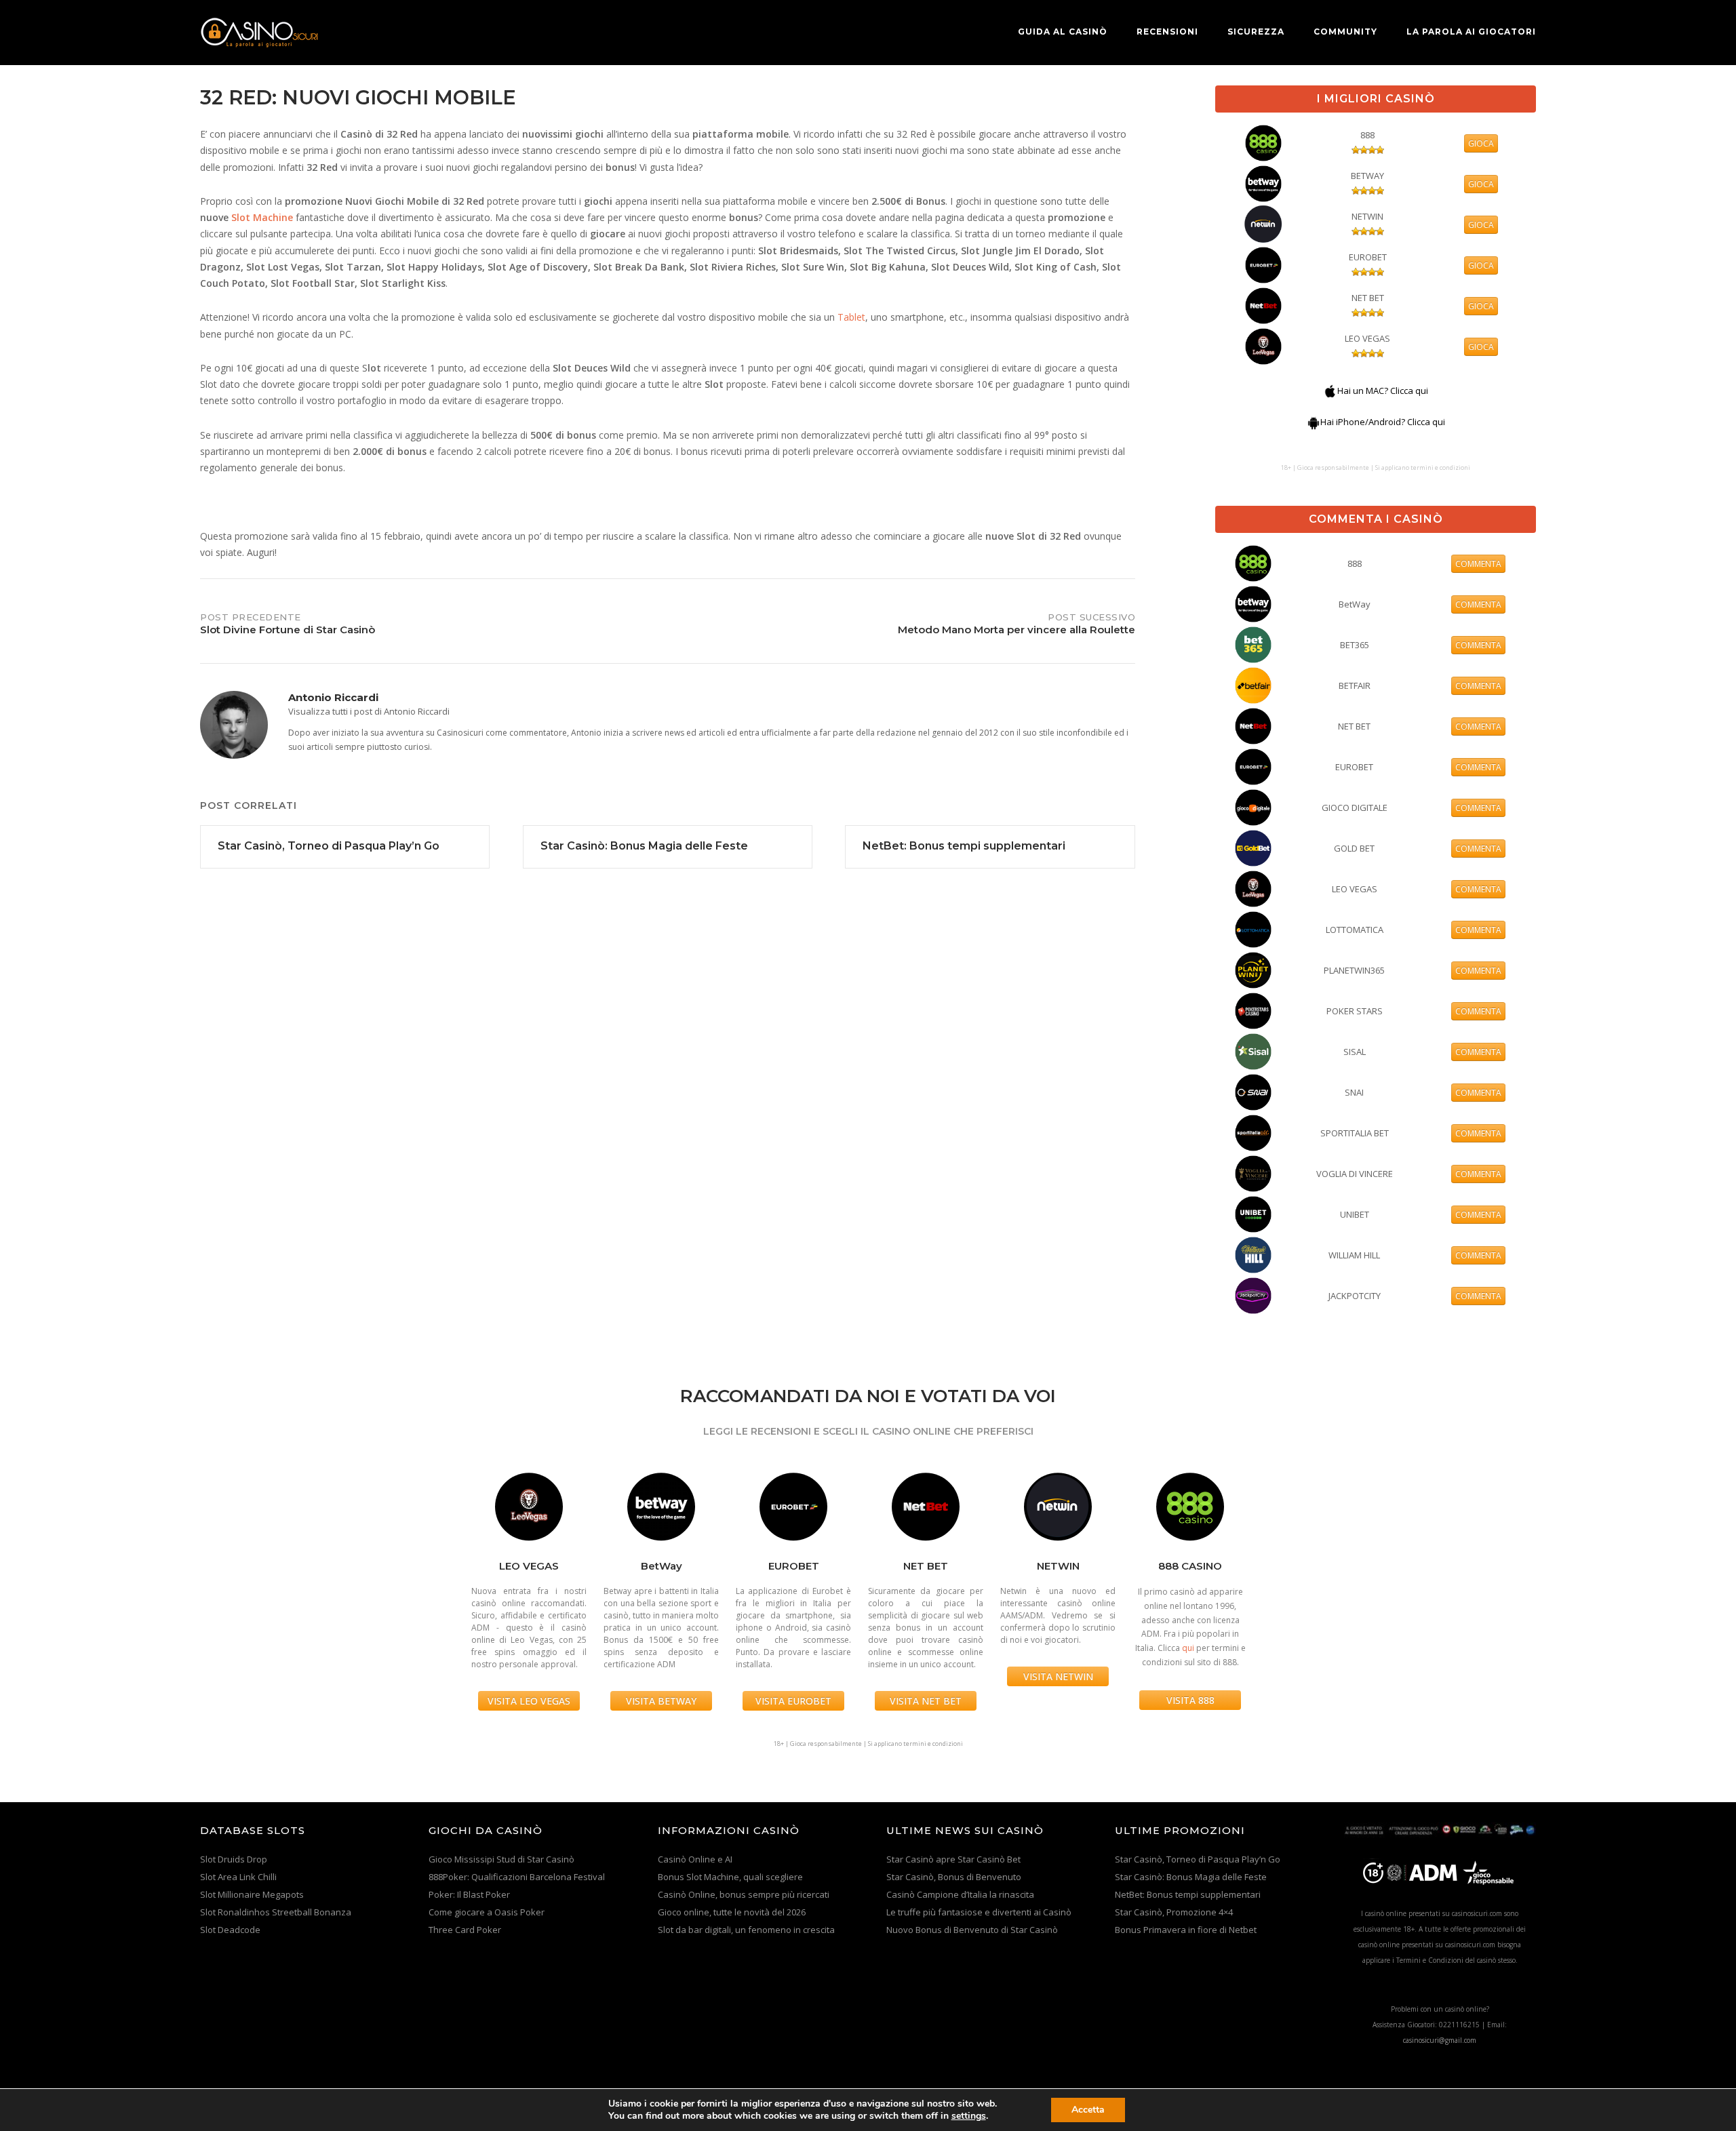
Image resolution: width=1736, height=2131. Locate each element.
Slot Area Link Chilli (238, 1877)
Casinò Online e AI (695, 1859)
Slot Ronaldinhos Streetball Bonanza (276, 1912)
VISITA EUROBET (793, 1701)
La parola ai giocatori (1471, 32)
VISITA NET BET (926, 1701)
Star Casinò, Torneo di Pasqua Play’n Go (1198, 1859)
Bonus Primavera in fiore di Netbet (1186, 1930)
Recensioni (1167, 32)
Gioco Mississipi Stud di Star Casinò (501, 1859)
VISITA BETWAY (661, 1701)
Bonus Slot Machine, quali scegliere (730, 1877)
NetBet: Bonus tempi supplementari (1188, 1894)
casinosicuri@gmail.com (1440, 2040)
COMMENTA (1478, 564)
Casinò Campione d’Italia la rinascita (960, 1894)
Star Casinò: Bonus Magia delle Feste (1191, 1877)
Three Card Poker (465, 1930)
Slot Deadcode (230, 1930)
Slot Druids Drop (234, 1859)
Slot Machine (262, 217)
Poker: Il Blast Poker (469, 1894)
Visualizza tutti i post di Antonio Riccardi (369, 711)
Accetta (1088, 2110)
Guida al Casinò (1063, 32)
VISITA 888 (1190, 1700)
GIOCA (1481, 143)
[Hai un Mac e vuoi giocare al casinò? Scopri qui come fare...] (1330, 391)
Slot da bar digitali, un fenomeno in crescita (746, 1930)
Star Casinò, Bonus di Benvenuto (954, 1877)
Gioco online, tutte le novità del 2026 (732, 1912)
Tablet (851, 317)
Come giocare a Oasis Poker (487, 1912)
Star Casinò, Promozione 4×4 (1174, 1912)
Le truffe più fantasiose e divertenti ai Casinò (979, 1912)
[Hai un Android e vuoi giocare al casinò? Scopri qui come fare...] (1314, 422)
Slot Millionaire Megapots (252, 1894)
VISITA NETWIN (1058, 1676)
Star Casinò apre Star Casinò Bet (953, 1859)
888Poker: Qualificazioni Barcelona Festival (517, 1877)
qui (1188, 1648)
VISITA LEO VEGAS (529, 1701)
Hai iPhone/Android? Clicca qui (1383, 422)
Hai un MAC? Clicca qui (1383, 391)
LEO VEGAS (1367, 338)
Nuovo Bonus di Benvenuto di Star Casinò (972, 1930)
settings (969, 2116)
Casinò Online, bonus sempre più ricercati (744, 1894)
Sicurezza (1256, 32)
